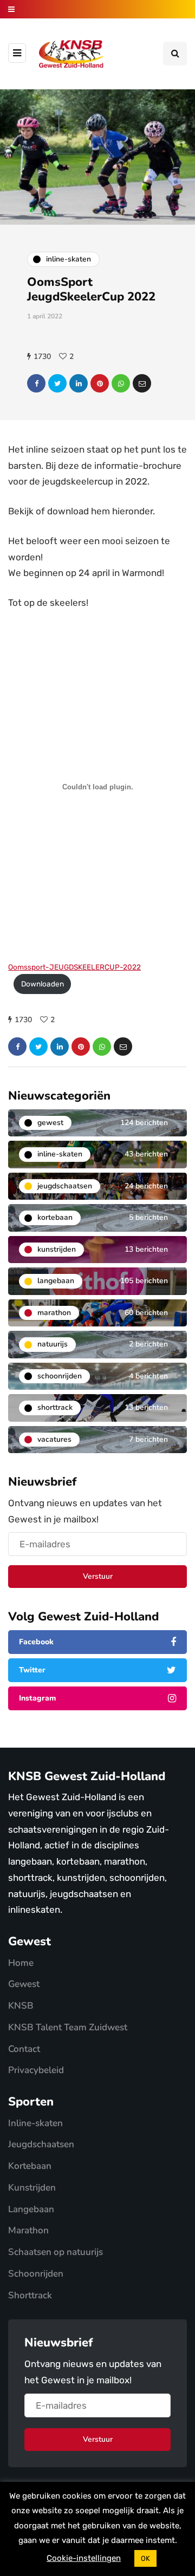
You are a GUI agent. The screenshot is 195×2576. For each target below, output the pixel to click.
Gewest (24, 1984)
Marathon (28, 2230)
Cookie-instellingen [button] (84, 2558)
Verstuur (98, 1576)
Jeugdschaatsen (41, 2144)
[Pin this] (100, 383)
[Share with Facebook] (36, 383)
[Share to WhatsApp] (121, 383)
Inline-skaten (35, 2123)
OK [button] (145, 2558)
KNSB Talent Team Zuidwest (68, 2027)
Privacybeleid (36, 2070)
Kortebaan (30, 2166)
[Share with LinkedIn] (79, 383)
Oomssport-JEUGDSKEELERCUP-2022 (74, 967)
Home (21, 1963)
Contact (24, 2049)
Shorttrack (30, 2295)
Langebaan (31, 2209)
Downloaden (43, 984)
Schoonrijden (36, 2274)
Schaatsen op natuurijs (56, 2252)
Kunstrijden (32, 2188)
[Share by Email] (142, 383)
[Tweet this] (57, 383)
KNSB (21, 2006)
